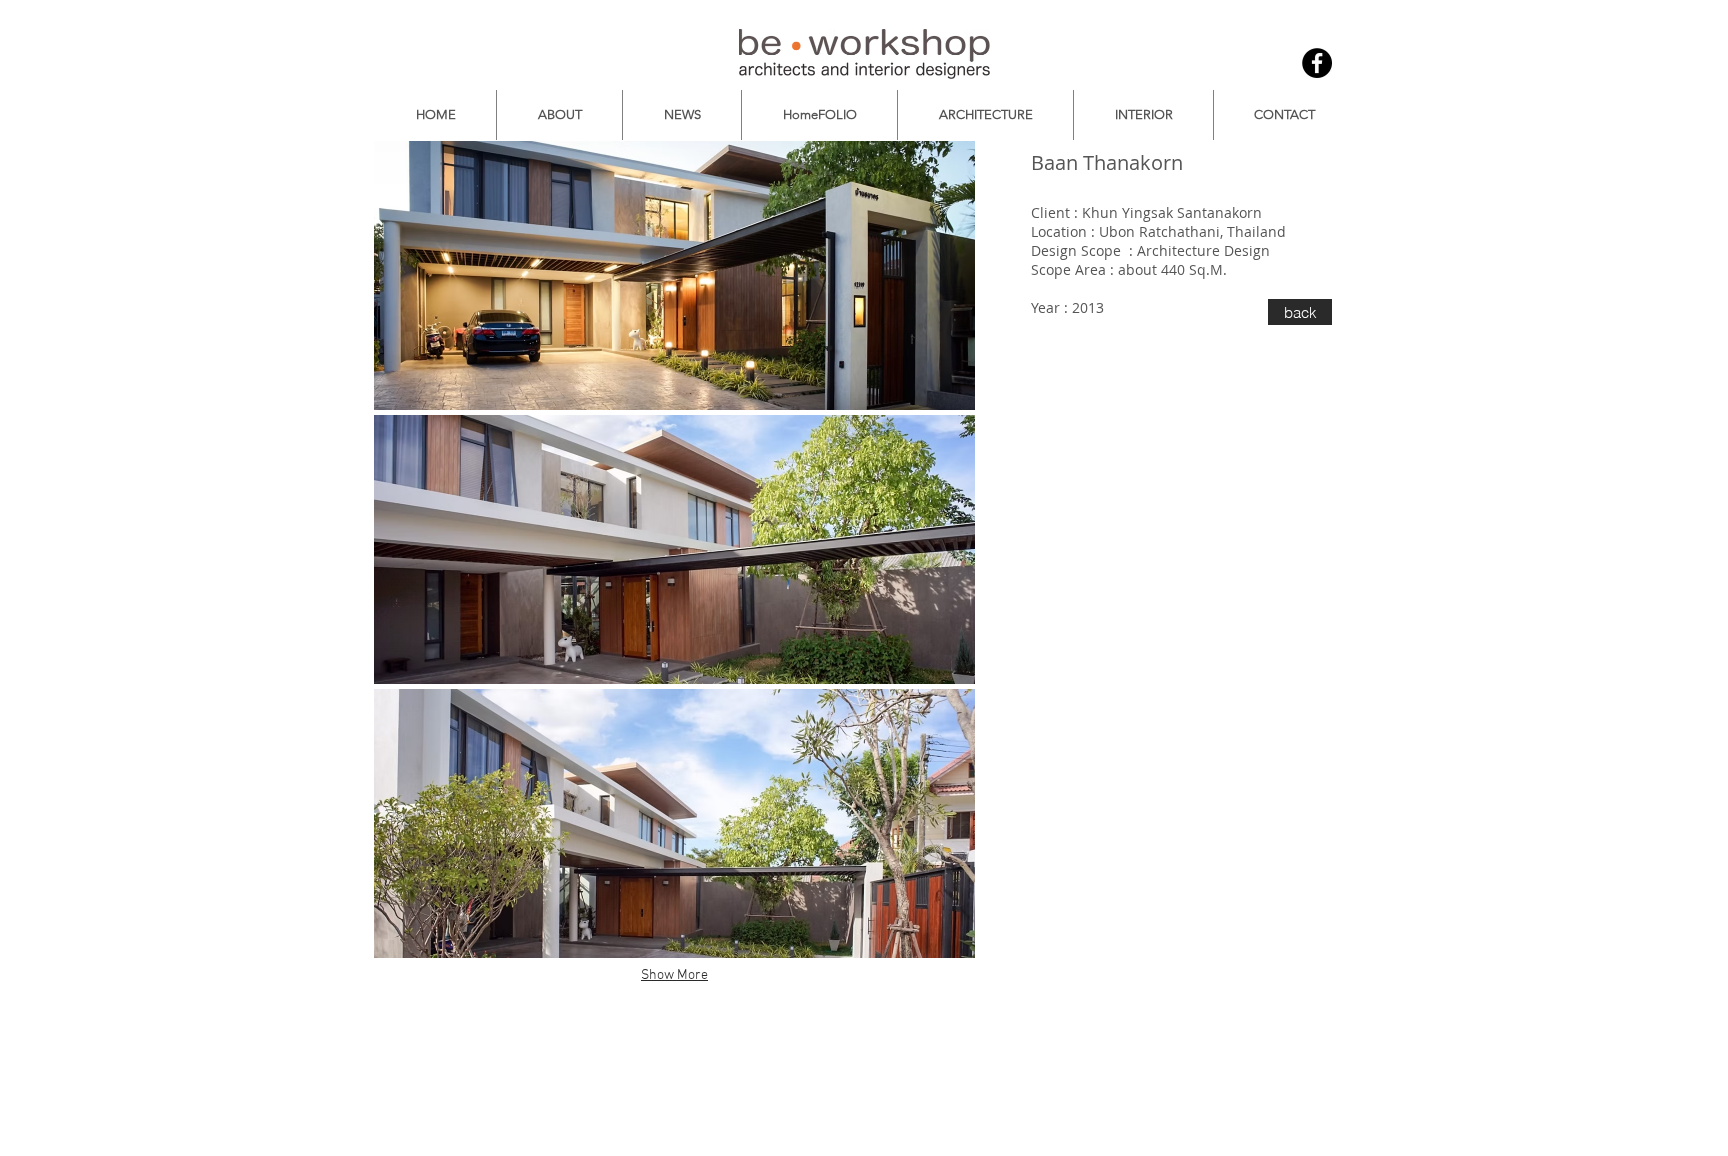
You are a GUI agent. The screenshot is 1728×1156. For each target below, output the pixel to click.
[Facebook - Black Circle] (1317, 63)
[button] (674, 275)
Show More (674, 975)
